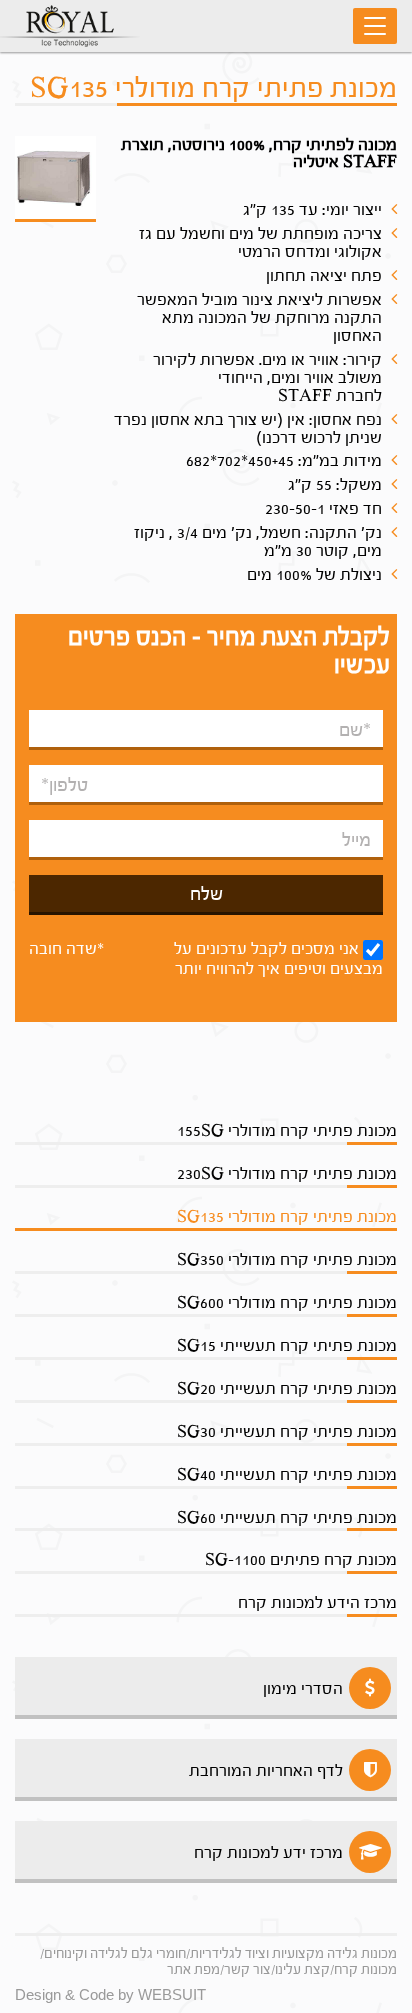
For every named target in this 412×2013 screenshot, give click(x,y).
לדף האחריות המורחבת (266, 1770)
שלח (206, 894)
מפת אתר (193, 1969)
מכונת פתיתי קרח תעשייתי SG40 (287, 1474)
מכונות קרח (365, 1969)
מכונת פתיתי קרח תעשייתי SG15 (287, 1345)
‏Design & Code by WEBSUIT (110, 1994)
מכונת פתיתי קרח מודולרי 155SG (287, 1130)
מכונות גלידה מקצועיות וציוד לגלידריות (293, 1953)
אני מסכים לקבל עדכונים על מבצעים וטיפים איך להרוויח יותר (278, 959)
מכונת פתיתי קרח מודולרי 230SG (287, 1173)
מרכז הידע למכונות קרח (317, 1602)
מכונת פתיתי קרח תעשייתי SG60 (287, 1517)
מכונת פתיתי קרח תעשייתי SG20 (287, 1388)
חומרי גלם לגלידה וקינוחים (115, 1953)
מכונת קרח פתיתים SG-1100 (301, 1559)
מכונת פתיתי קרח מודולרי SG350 (287, 1259)
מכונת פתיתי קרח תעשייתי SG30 (287, 1431)
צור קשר (247, 1969)
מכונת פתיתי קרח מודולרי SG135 (287, 1216)
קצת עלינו (302, 1969)
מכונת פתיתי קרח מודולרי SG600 (287, 1302)
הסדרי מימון (303, 1688)
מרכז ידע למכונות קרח (268, 1852)
